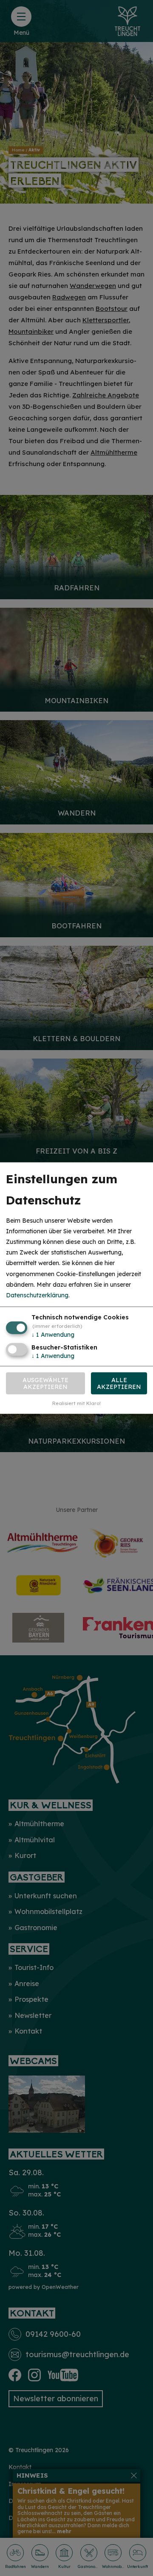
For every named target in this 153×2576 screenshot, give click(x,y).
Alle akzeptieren (119, 1383)
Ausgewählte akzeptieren (45, 1383)
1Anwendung (53, 1335)
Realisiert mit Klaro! (76, 1403)
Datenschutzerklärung (37, 1295)
